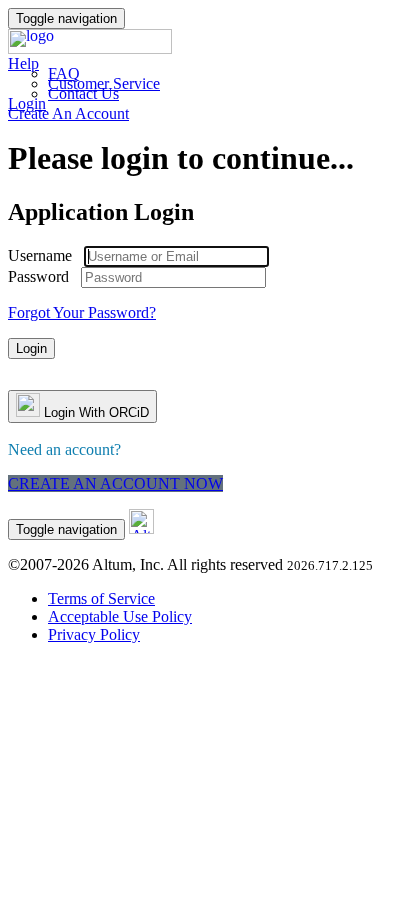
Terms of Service (101, 598)
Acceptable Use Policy (120, 616)
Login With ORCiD (94, 412)
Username (40, 255)
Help (23, 63)
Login (27, 103)
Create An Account (68, 113)
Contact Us (83, 93)
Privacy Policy (94, 634)
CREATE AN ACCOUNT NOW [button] (115, 483)
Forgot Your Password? (82, 312)
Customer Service (104, 83)
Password (38, 276)
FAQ (64, 73)
